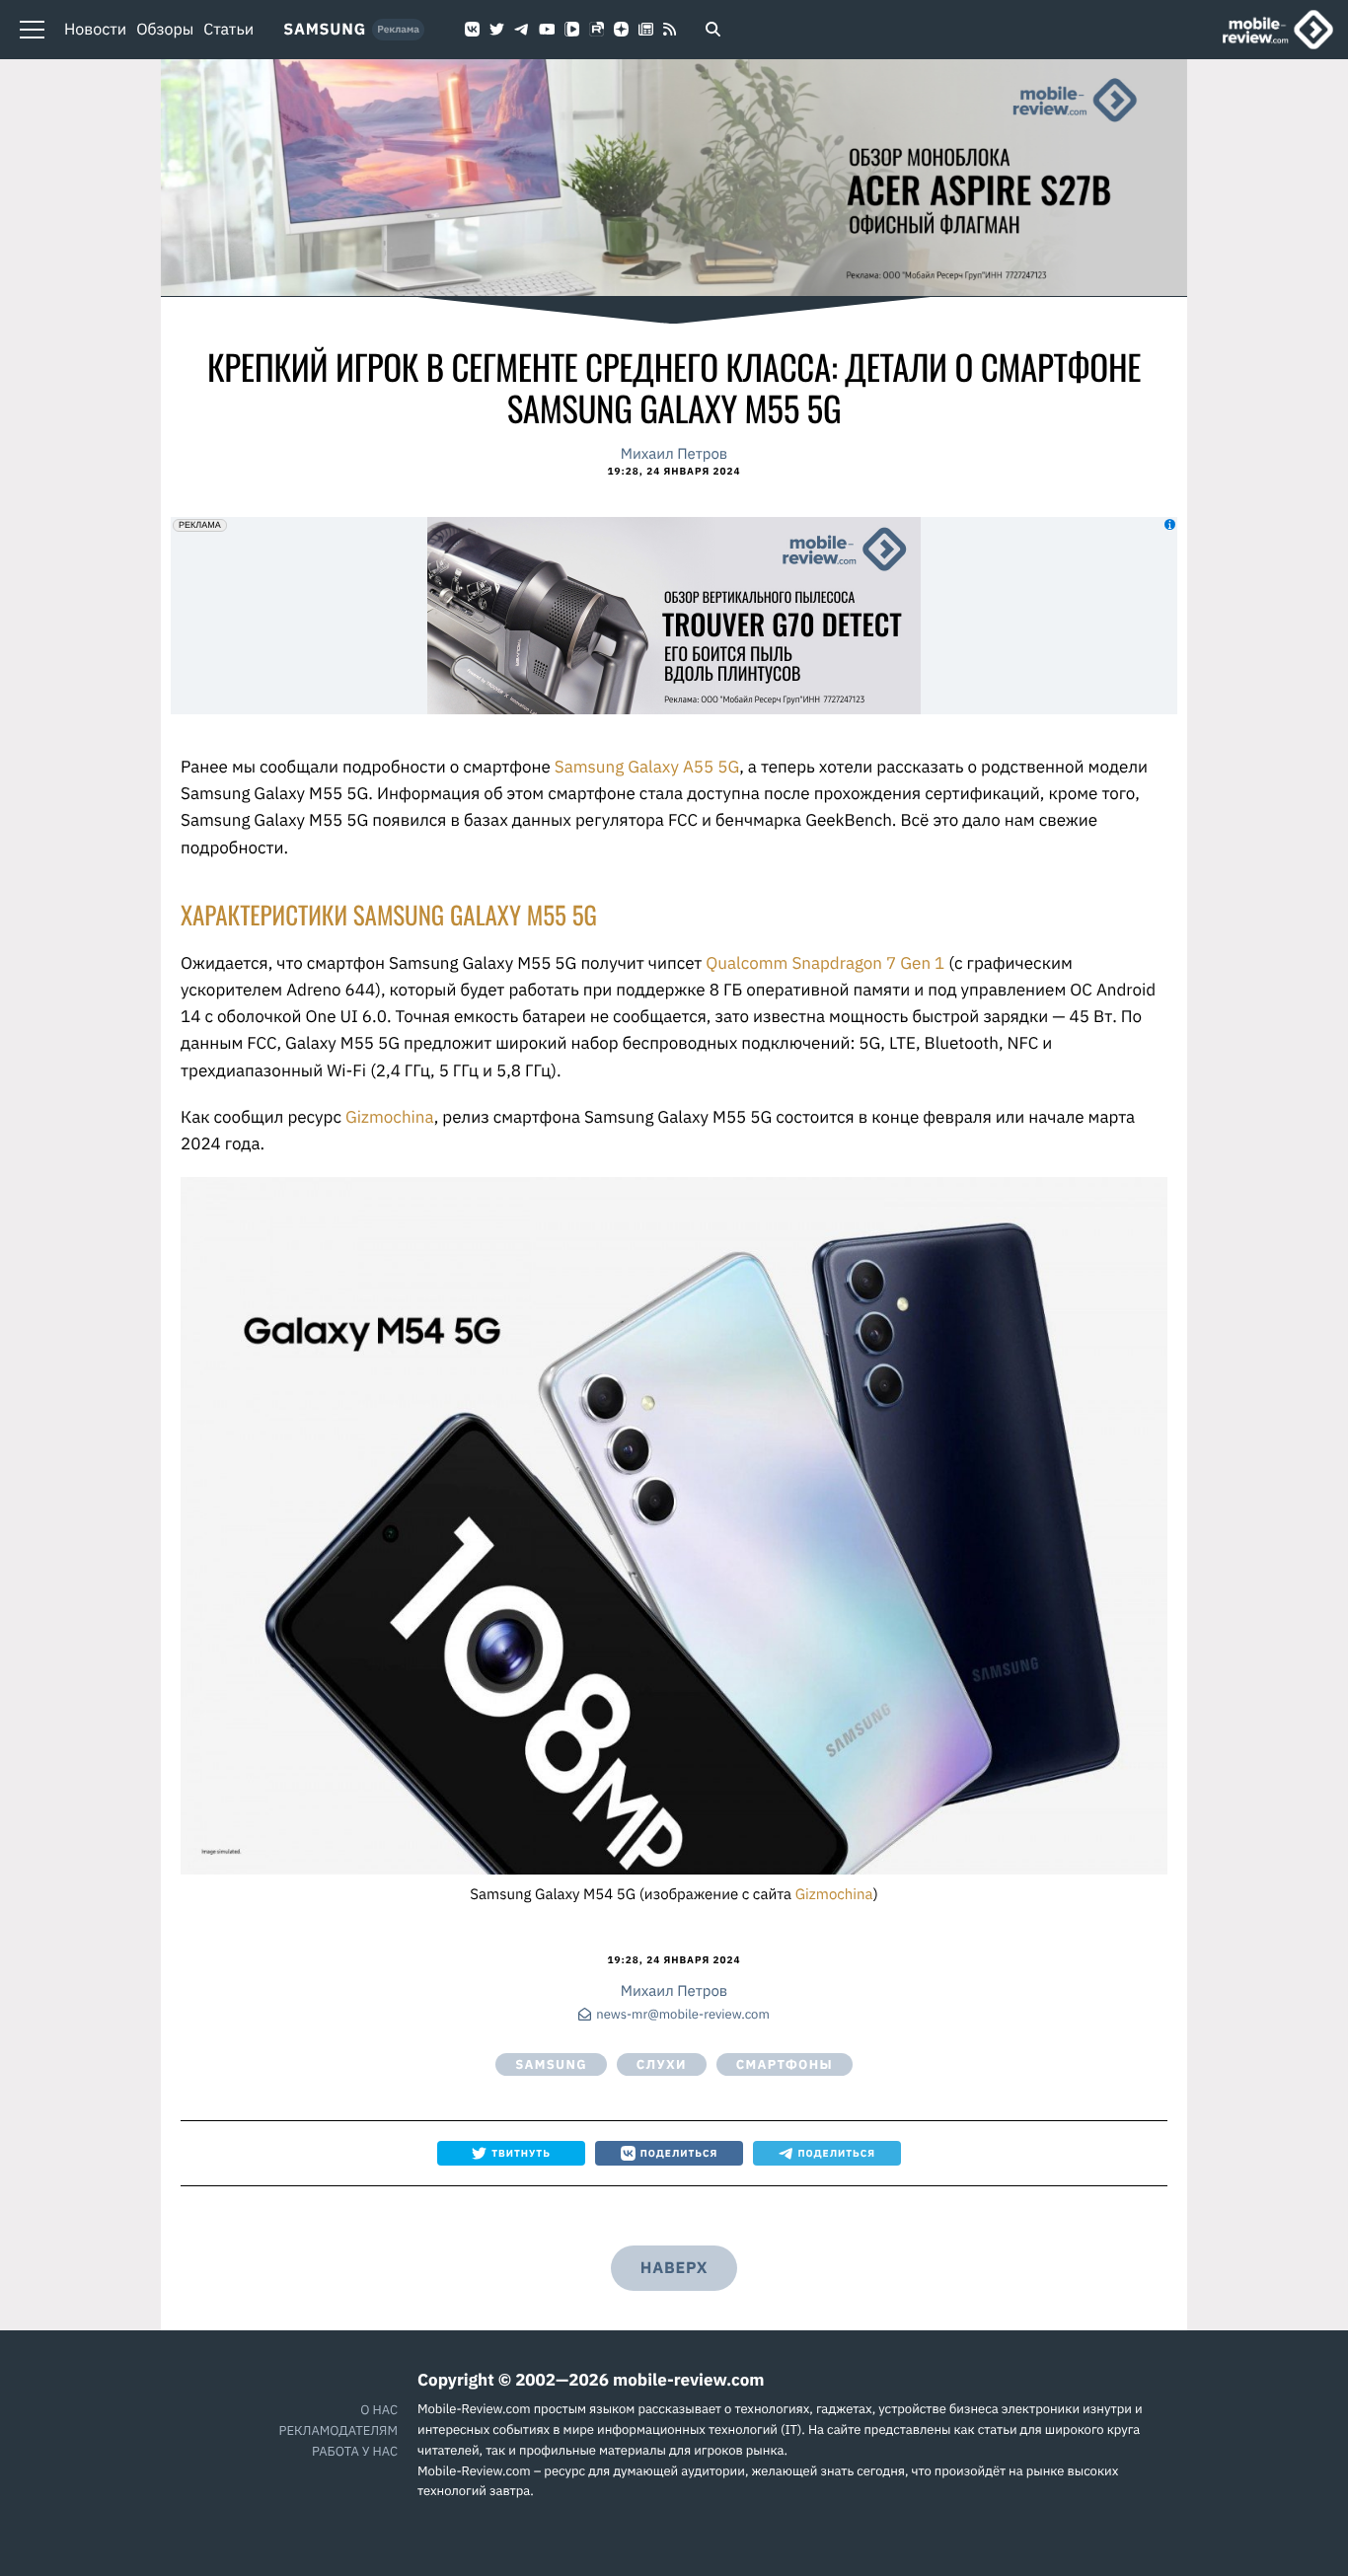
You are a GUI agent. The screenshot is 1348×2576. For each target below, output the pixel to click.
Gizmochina (390, 1117)
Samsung (325, 30)
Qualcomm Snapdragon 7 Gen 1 (825, 963)
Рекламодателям (338, 2430)
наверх (674, 2268)
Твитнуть (521, 2153)
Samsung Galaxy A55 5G (647, 767)
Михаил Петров (674, 454)
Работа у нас (355, 2451)
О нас (379, 2410)
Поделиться (679, 2153)
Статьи (228, 30)
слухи (662, 2064)
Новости (95, 30)
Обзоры (165, 30)
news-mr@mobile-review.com (682, 2015)
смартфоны (785, 2064)
